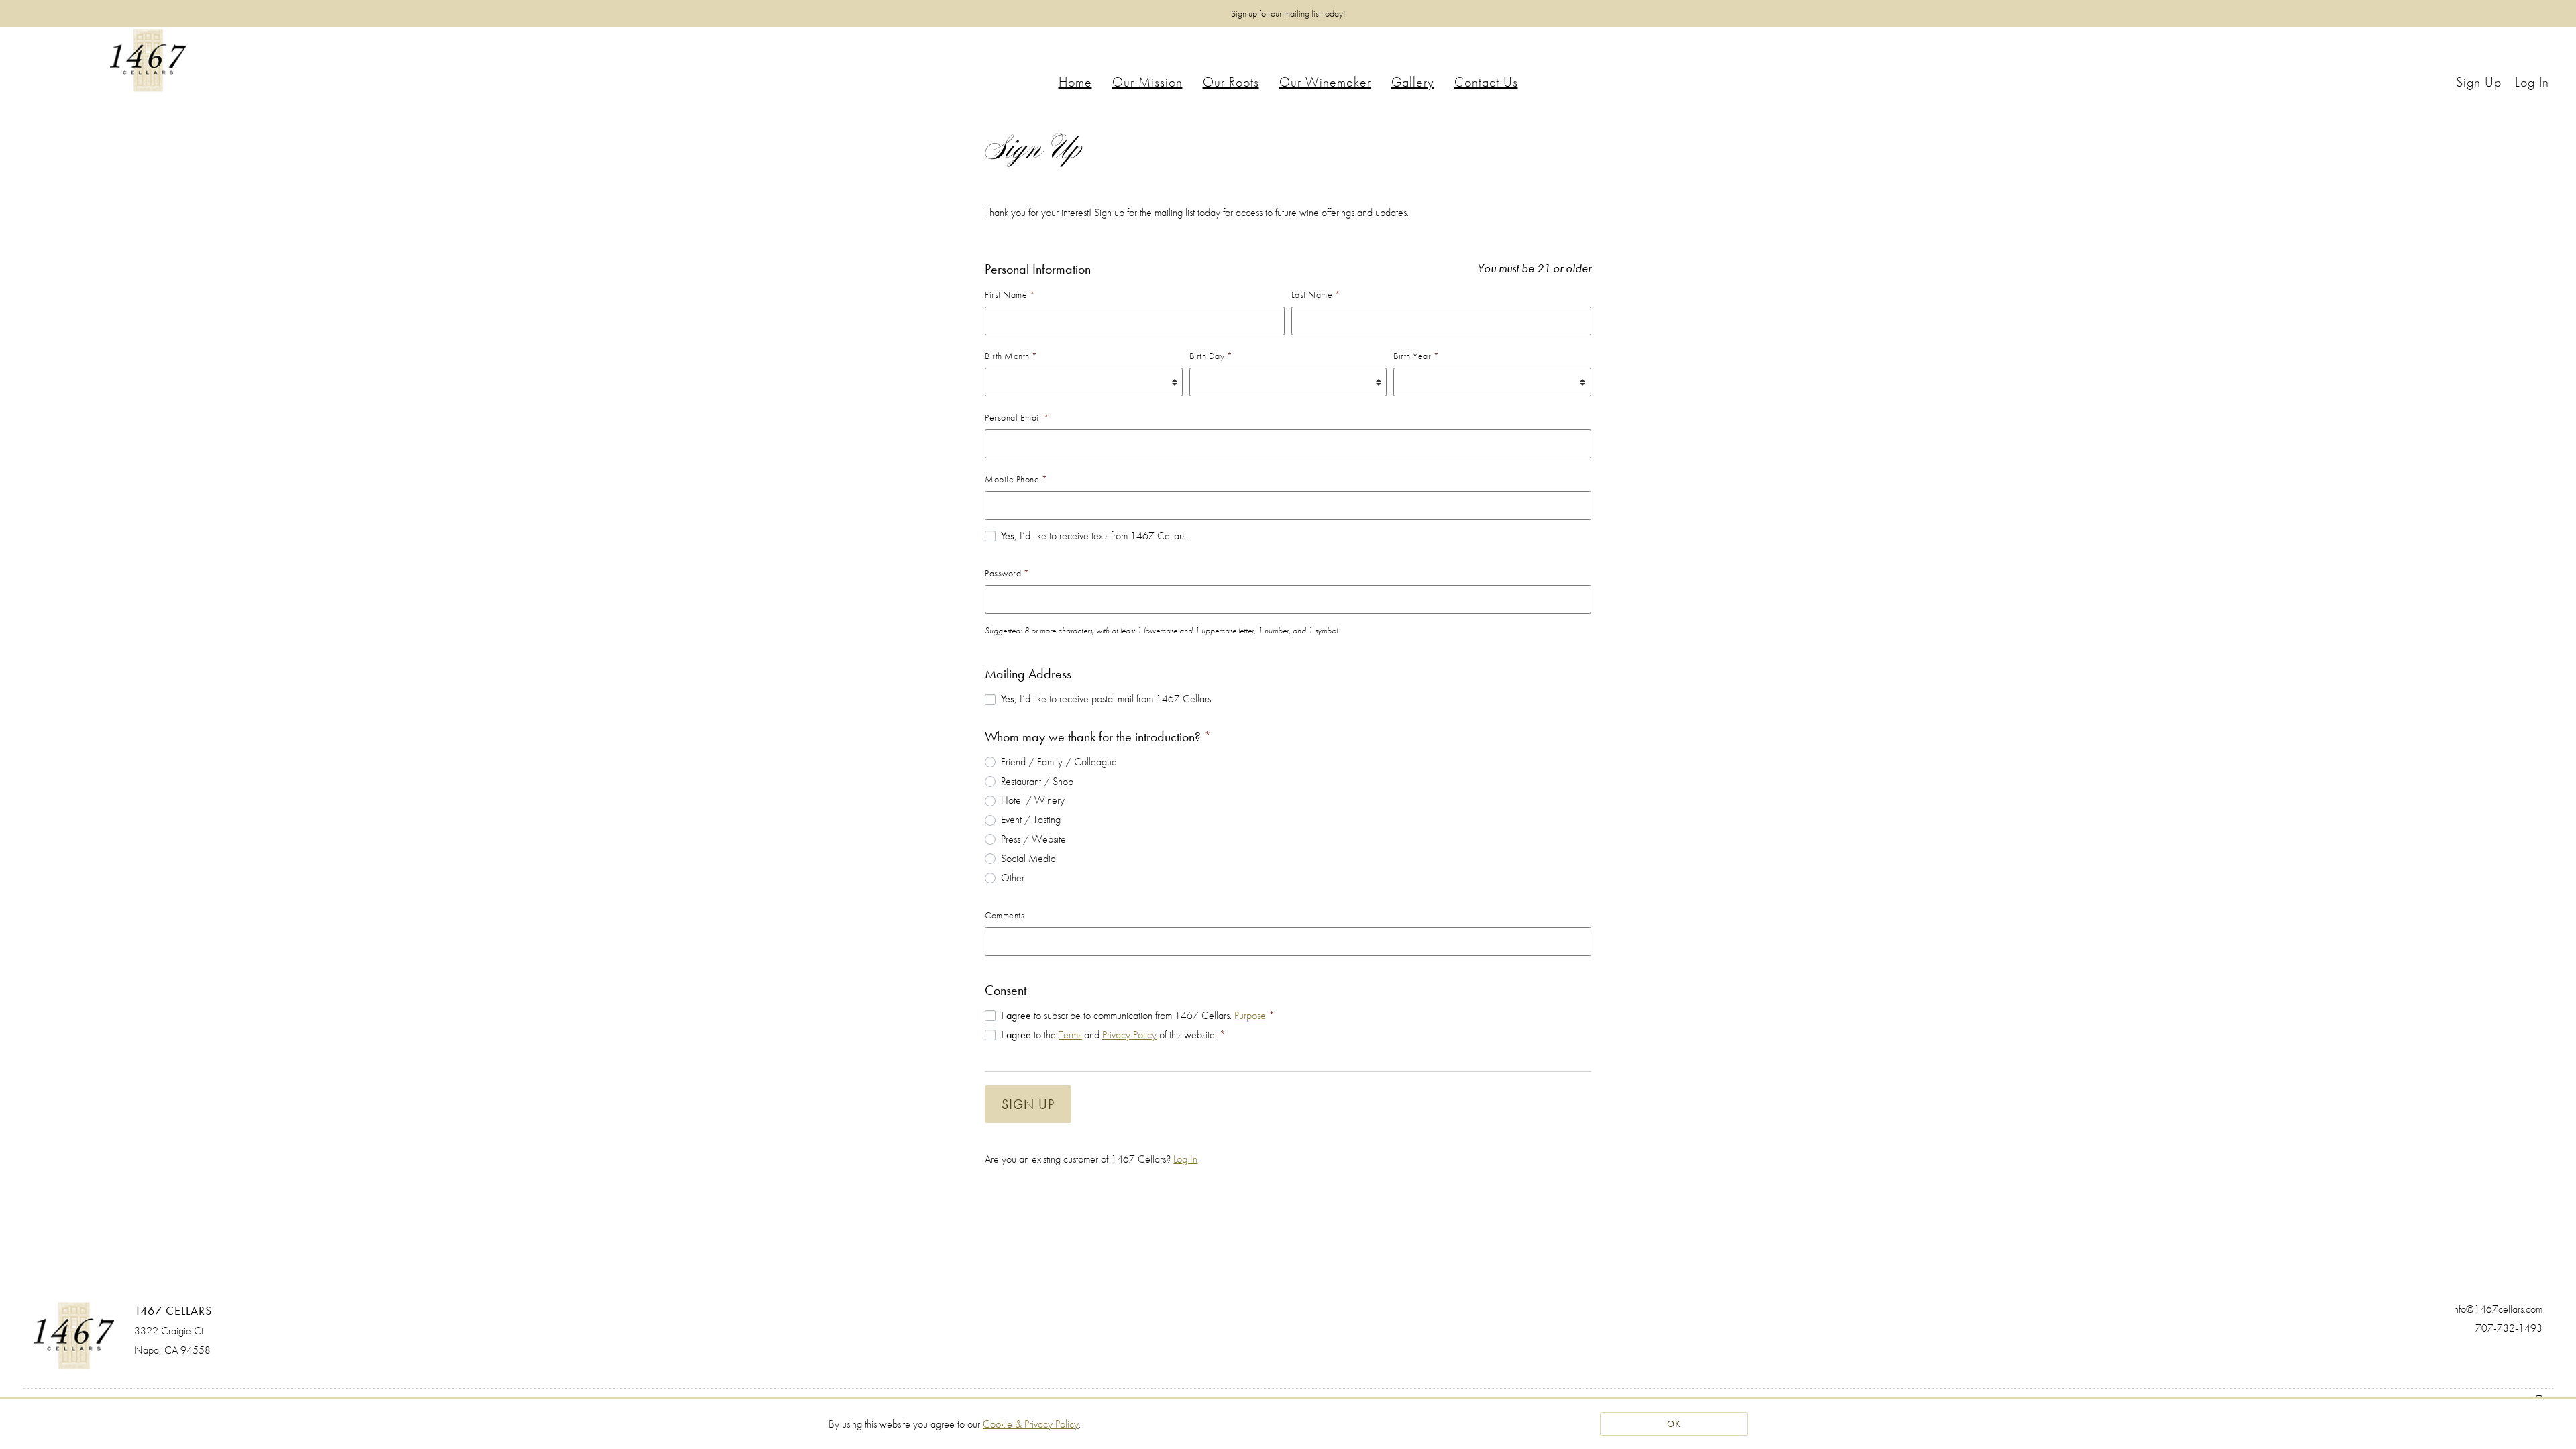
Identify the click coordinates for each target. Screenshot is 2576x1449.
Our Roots (1231, 82)
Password (1007, 573)
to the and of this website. (1113, 1035)
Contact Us (1486, 82)
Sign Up (1028, 1104)
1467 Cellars (148, 60)
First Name (1010, 294)
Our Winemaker (1325, 82)
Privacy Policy (1129, 1035)
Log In (1185, 1159)
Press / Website (1033, 839)
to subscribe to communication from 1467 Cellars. (1138, 1015)
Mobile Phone (1016, 479)
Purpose (1250, 1015)
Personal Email (1017, 417)
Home (1075, 82)
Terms (1070, 1035)
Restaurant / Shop (1037, 781)
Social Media (1028, 858)
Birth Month (1011, 356)
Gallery (1413, 82)
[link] (1031, 1424)
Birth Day (1211, 356)
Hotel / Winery (1033, 800)
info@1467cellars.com (2497, 1309)
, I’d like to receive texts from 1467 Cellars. (1094, 536)
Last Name (1316, 294)
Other (1013, 878)
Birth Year (1416, 356)
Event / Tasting (1031, 819)
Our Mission (1147, 82)
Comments (1005, 915)
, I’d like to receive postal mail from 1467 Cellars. (1107, 699)
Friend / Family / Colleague (1059, 762)
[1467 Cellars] (74, 1336)
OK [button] (1674, 1424)
